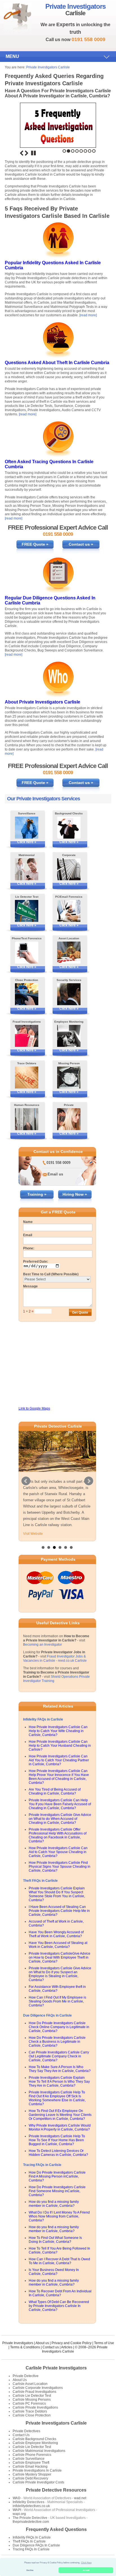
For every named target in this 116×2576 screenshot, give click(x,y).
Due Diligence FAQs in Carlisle (47, 2015)
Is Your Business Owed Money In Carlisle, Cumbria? (54, 2272)
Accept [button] (86, 2570)
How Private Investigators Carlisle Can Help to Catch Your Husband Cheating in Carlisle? (60, 1746)
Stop (34, 153)
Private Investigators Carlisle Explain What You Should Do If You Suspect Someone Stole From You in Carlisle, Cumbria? (57, 1894)
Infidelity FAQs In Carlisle (32, 2537)
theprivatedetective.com (31, 2522)
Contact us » (81, 544)
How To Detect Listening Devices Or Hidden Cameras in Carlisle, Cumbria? (58, 2153)
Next (26, 153)
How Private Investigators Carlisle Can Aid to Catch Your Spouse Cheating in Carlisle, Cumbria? (58, 1852)
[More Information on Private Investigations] (69, 1119)
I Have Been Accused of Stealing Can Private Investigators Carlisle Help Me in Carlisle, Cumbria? (59, 1911)
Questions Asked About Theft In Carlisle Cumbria (57, 363)
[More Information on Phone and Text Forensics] (27, 953)
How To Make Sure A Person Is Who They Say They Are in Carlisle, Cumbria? (60, 2069)
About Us (20, 2380)
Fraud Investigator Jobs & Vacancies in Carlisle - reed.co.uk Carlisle (55, 1658)
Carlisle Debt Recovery (30, 2478)
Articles (67, 2347)
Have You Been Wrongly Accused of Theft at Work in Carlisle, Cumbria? (56, 1934)
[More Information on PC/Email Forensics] (69, 911)
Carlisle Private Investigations (35, 2407)
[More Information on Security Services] (69, 994)
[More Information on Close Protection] (27, 994)
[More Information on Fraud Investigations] (27, 1036)
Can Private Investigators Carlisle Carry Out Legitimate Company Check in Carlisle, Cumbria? (59, 2056)
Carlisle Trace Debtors (30, 2411)
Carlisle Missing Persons (32, 2400)
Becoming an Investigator (43, 1645)
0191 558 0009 (58, 1163)
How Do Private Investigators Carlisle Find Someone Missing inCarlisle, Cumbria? (57, 2191)
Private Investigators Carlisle (48, 67)
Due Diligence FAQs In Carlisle (36, 2545)
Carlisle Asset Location (30, 2384)
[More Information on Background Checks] (69, 828)
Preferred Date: (36, 1262)
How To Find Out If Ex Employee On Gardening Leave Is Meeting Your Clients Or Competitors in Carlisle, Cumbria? (60, 2115)
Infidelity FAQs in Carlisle (43, 1719)
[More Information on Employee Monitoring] (69, 1036)
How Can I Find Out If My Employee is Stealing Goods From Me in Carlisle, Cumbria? (57, 2001)
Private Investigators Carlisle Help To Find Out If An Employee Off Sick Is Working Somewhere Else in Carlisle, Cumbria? (57, 2098)
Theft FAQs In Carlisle (29, 2541)
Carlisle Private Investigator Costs (38, 2482)
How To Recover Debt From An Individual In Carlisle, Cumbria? (60, 2293)
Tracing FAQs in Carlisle (42, 2165)
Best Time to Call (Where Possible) (51, 1274)
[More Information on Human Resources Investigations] (27, 1119)
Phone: (29, 1248)
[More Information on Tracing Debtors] (27, 1078)
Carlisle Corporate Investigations (38, 2388)
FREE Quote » (35, 544)
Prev (26, 1481)
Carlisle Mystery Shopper (32, 2474)
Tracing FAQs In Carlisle (31, 2549)
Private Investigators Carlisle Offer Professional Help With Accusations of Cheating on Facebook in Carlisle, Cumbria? (58, 1835)
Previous (22, 153)
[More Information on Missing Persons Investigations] (69, 1078)
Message (30, 1286)
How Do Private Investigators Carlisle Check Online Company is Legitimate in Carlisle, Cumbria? (59, 2027)
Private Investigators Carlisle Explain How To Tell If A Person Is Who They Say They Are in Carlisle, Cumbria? (59, 2082)
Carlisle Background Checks (34, 2439)
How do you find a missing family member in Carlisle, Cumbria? (54, 2204)
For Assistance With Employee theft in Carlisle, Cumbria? (57, 1989)
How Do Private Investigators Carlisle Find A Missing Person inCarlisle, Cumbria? (57, 2176)
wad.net (80, 2498)
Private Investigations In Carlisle (37, 2470)
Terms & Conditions (25, 2347)
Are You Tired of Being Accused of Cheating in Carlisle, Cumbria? (55, 1791)
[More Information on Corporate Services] (69, 869)
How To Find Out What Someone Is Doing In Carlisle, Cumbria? (55, 2240)
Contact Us (21, 2435)
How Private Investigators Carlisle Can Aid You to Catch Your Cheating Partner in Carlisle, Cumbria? (59, 1760)
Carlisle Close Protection (32, 2415)
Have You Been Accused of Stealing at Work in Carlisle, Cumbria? (58, 1945)
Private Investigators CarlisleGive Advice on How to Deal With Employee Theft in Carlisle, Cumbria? (60, 1957)
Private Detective (26, 2376)
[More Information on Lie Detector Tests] (27, 911)
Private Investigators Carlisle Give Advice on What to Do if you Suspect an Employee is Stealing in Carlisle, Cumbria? (60, 1974)
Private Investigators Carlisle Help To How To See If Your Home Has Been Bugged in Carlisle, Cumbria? (57, 2140)
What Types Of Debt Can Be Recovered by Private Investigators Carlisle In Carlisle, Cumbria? (59, 2306)
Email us (55, 1174)
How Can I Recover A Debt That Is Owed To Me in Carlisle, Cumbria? (59, 2261)
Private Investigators (18, 2343)
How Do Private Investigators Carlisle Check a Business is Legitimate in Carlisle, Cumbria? (57, 2042)
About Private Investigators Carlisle (43, 702)
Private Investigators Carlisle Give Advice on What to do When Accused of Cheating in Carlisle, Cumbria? (60, 1819)
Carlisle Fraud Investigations (34, 2392)
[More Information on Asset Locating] (69, 953)
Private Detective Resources (56, 2490)
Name (28, 1222)
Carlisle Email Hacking (30, 2467)
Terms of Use (104, 2343)
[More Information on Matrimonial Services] (27, 869)
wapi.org (19, 2514)
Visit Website (33, 1534)
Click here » (27, 842)
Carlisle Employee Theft (31, 2463)
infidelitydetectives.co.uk (31, 2506)
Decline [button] (30, 2570)
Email (28, 1235)
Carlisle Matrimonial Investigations (39, 2451)
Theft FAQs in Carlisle (40, 1881)
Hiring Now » (75, 1194)
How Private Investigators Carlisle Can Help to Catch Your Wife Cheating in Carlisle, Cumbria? (58, 1731)
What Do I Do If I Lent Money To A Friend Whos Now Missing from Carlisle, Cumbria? (59, 2216)
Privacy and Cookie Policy (72, 2343)
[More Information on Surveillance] (27, 828)
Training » (37, 1194)
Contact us (51, 2347)
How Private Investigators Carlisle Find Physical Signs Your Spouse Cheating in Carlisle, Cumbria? (60, 1867)
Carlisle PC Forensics (29, 2403)
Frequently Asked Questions (56, 2529)
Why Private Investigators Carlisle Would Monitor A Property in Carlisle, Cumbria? (60, 2127)
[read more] (88, 315)
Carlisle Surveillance (29, 2459)
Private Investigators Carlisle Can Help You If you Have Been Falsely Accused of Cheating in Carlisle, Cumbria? (60, 1804)
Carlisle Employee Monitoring (35, 2443)
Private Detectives (26, 2431)
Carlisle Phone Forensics (32, 2455)
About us (42, 2343)
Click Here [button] (86, 2563)
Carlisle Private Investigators (56, 2368)
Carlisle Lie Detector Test (32, 2396)
